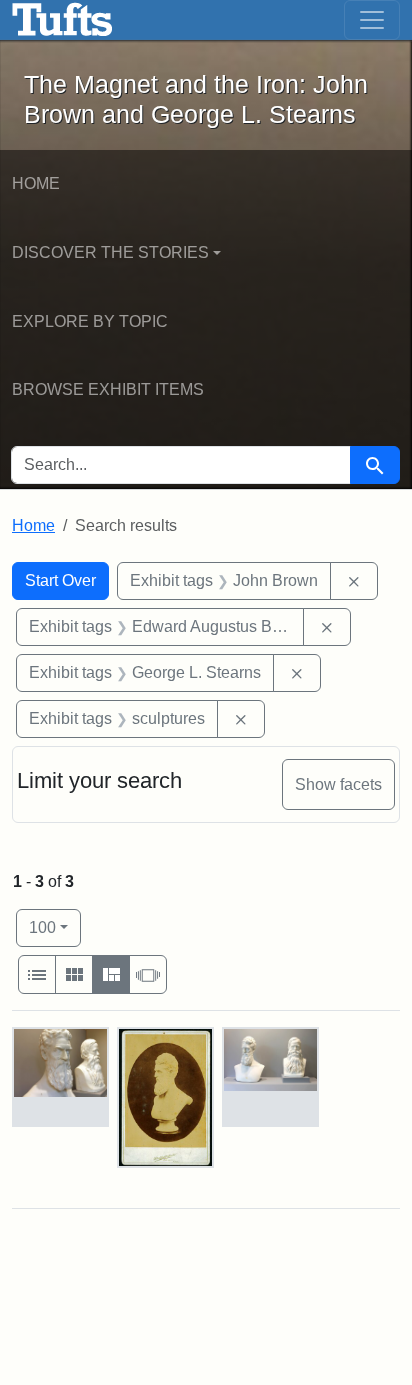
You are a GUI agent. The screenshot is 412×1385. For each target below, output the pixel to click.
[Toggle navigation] (372, 20)
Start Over (60, 580)
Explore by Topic (90, 321)
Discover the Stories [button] (110, 252)
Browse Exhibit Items (108, 389)
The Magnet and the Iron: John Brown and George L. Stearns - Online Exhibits (62, 20)
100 (55, 927)
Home (36, 183)
